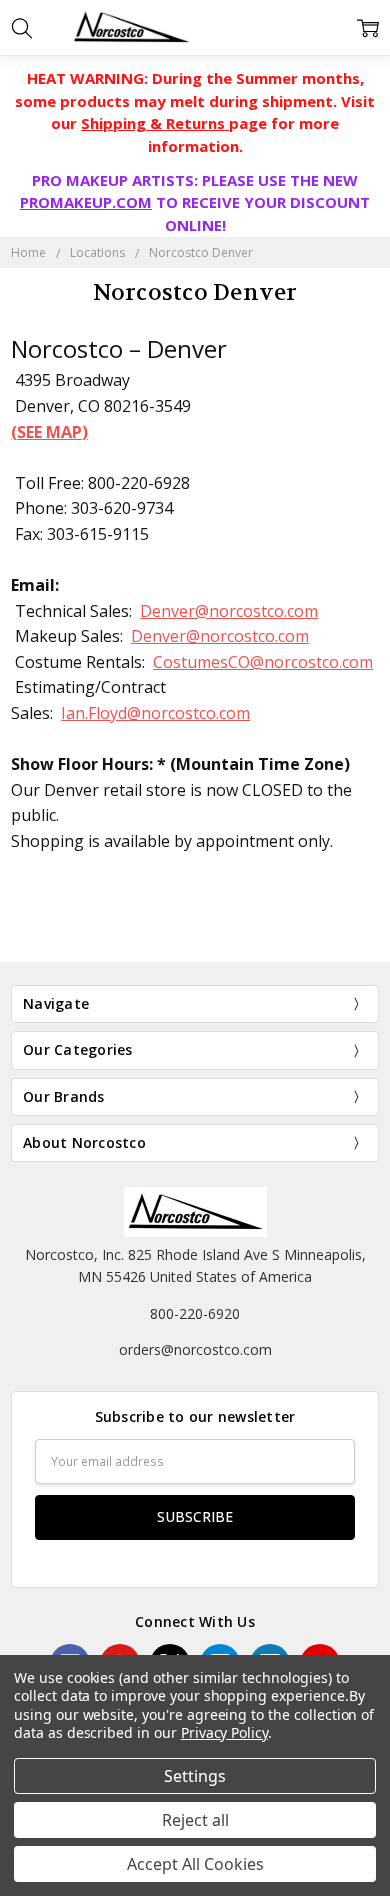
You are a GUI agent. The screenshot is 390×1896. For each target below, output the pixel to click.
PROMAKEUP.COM (86, 202)
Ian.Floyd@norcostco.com (155, 713)
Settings (195, 1776)
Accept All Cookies (195, 1864)
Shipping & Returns (155, 123)
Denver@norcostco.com (229, 611)
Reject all (195, 1820)
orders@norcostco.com (195, 1349)
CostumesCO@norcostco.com (263, 662)
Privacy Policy (224, 1732)
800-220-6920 (195, 1313)
